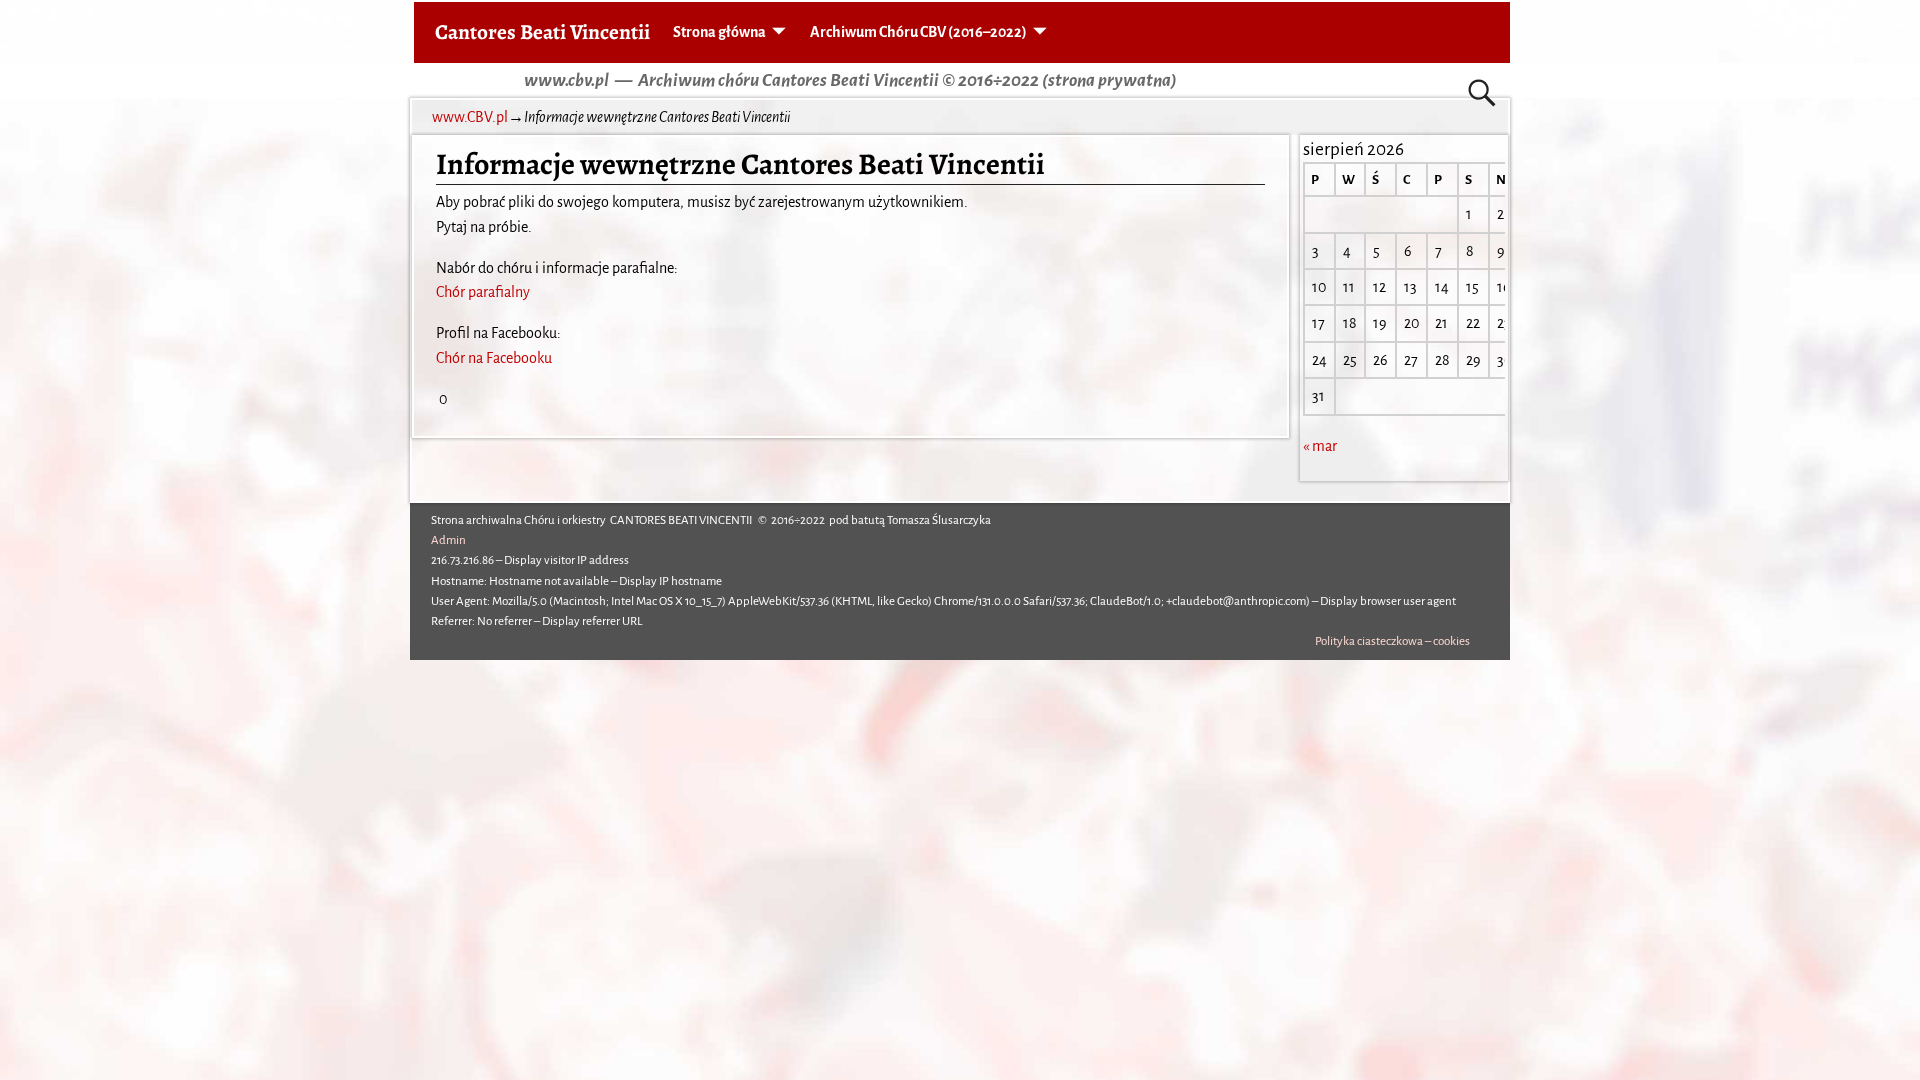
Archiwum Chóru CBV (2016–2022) (918, 32)
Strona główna (719, 32)
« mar (1320, 446)
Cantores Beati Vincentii (542, 31)
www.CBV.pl (470, 117)
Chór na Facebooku (494, 358)
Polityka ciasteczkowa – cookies (1392, 641)
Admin (448, 540)
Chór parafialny (483, 292)
